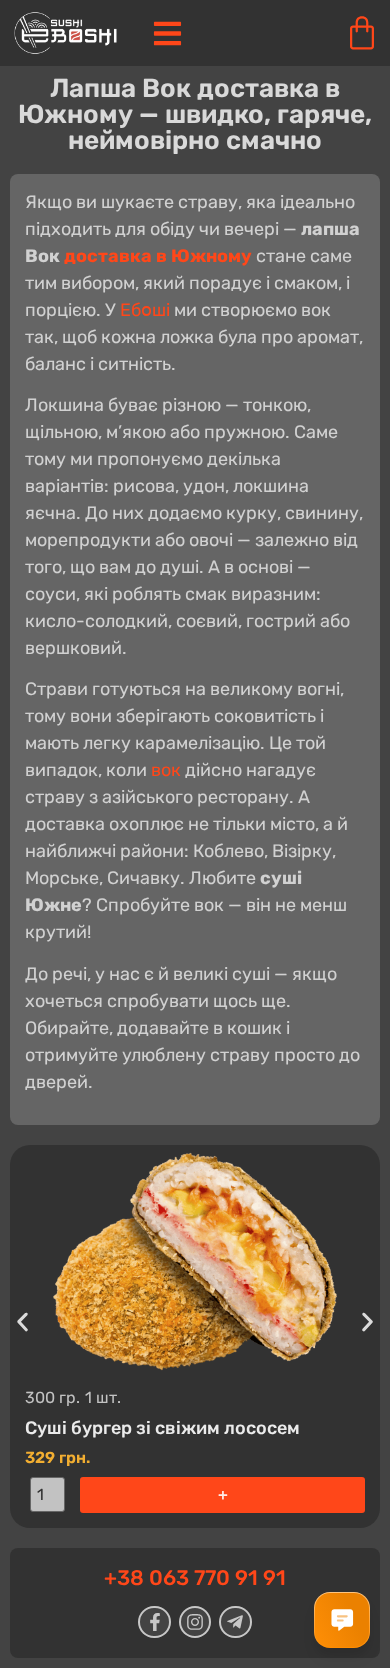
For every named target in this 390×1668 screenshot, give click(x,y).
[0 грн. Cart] (362, 33)
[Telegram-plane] (235, 1622)
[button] (22, 1321)
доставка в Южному (158, 256)
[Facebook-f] (154, 1622)
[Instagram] (195, 1622)
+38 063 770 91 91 (195, 1577)
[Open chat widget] (342, 1620)
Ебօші (145, 310)
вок (166, 770)
